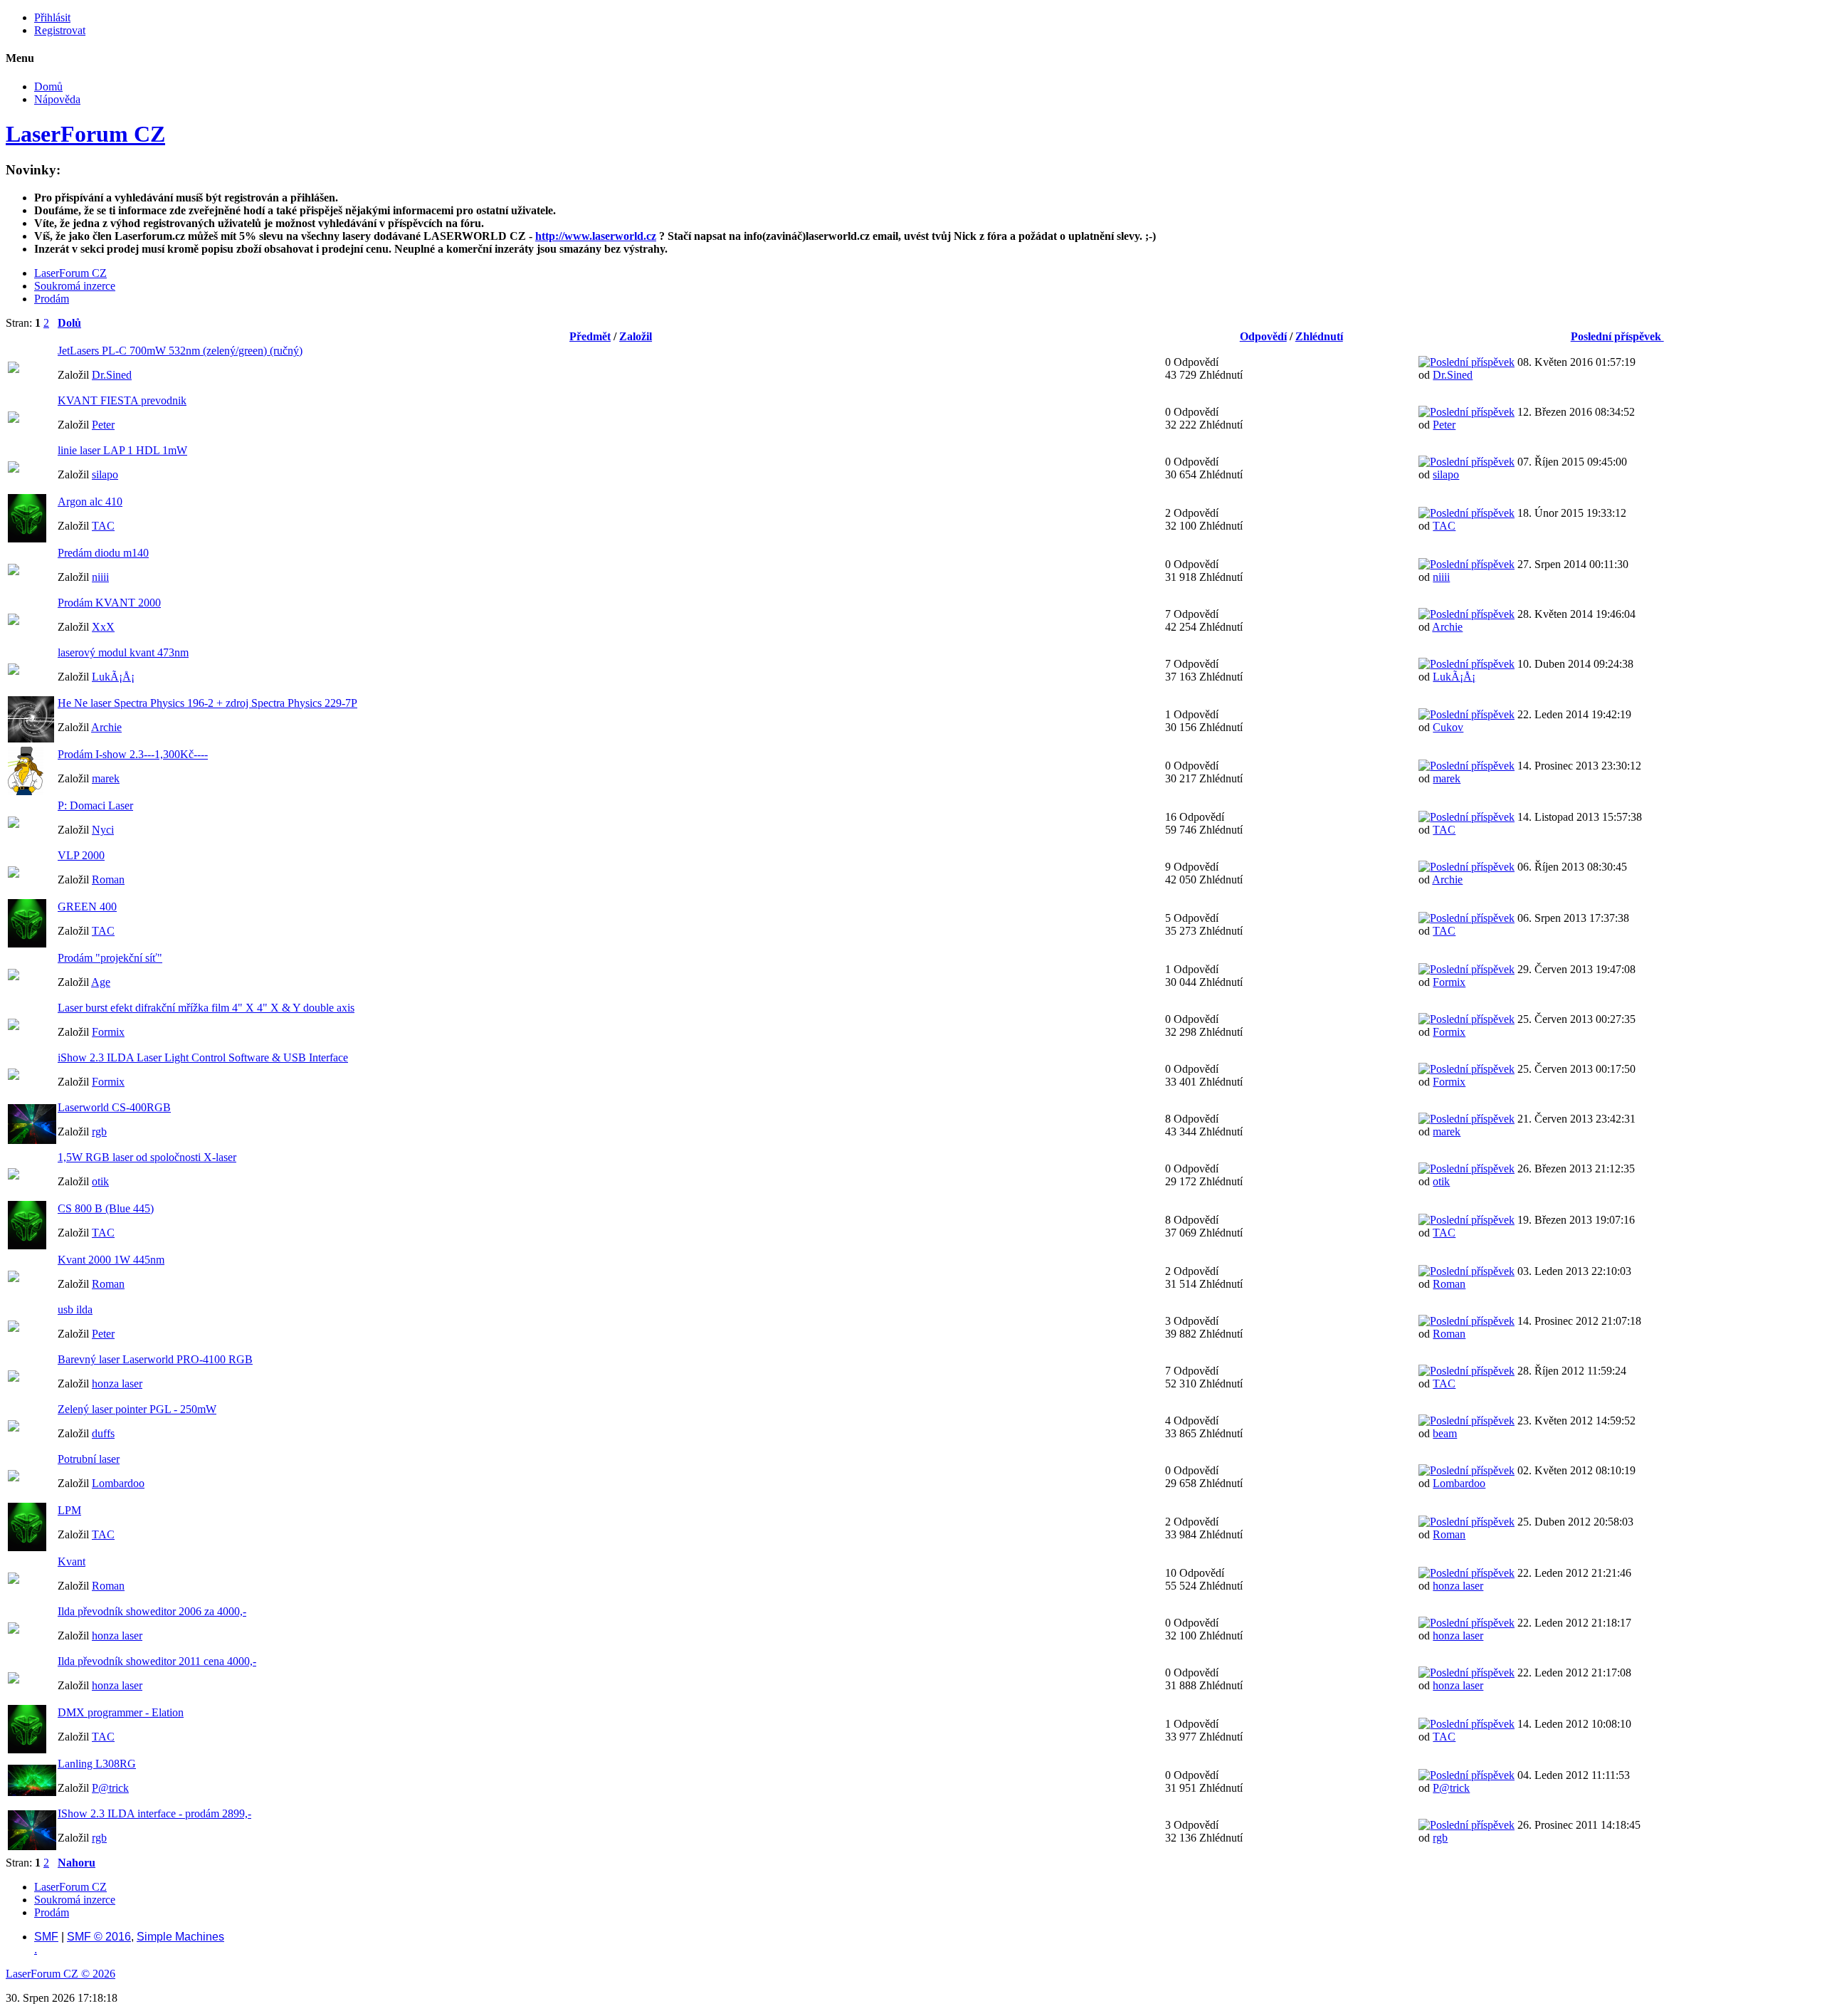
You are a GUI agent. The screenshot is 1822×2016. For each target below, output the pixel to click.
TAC (103, 526)
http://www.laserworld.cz (596, 236)
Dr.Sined (112, 375)
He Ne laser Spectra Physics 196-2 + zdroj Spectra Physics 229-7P (207, 703)
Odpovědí (1263, 336)
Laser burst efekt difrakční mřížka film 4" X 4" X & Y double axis (206, 1008)
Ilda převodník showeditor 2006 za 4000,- (152, 1611)
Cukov (1448, 727)
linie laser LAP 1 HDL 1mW (122, 450)
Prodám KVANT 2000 (109, 603)
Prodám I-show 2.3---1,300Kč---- (133, 754)
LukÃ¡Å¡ (113, 677)
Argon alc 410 (90, 502)
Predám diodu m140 (103, 553)
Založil (636, 336)
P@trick (110, 1788)
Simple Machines (180, 1937)
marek (106, 778)
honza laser (117, 1384)
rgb (99, 1132)
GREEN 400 (87, 907)
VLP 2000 (81, 855)
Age (101, 982)
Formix (1449, 982)
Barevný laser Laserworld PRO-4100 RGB (155, 1359)
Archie (1447, 627)
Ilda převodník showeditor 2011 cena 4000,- (157, 1661)
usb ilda (75, 1309)
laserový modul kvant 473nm (123, 652)
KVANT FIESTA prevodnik (122, 400)
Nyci (103, 830)
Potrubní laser (89, 1459)
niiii (100, 577)
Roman (108, 880)
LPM (69, 1510)
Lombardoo (118, 1483)
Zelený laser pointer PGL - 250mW (137, 1409)
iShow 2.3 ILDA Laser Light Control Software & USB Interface (203, 1057)
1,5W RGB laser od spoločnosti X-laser (147, 1157)
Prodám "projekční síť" (110, 958)
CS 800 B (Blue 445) (106, 1208)
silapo (105, 474)
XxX (103, 627)
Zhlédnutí (1319, 336)
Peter (103, 425)
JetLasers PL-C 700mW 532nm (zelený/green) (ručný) (180, 351)
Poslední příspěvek (1617, 336)
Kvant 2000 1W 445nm (111, 1260)
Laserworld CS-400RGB (114, 1107)
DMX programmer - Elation (121, 1712)
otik (100, 1181)
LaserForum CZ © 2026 (60, 1974)
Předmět (590, 336)
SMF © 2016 (99, 1937)
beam (1445, 1433)
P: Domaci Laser (95, 805)
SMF (46, 1937)
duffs (103, 1433)
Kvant (72, 1561)
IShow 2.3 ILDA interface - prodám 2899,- (154, 1813)
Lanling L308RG (97, 1764)
